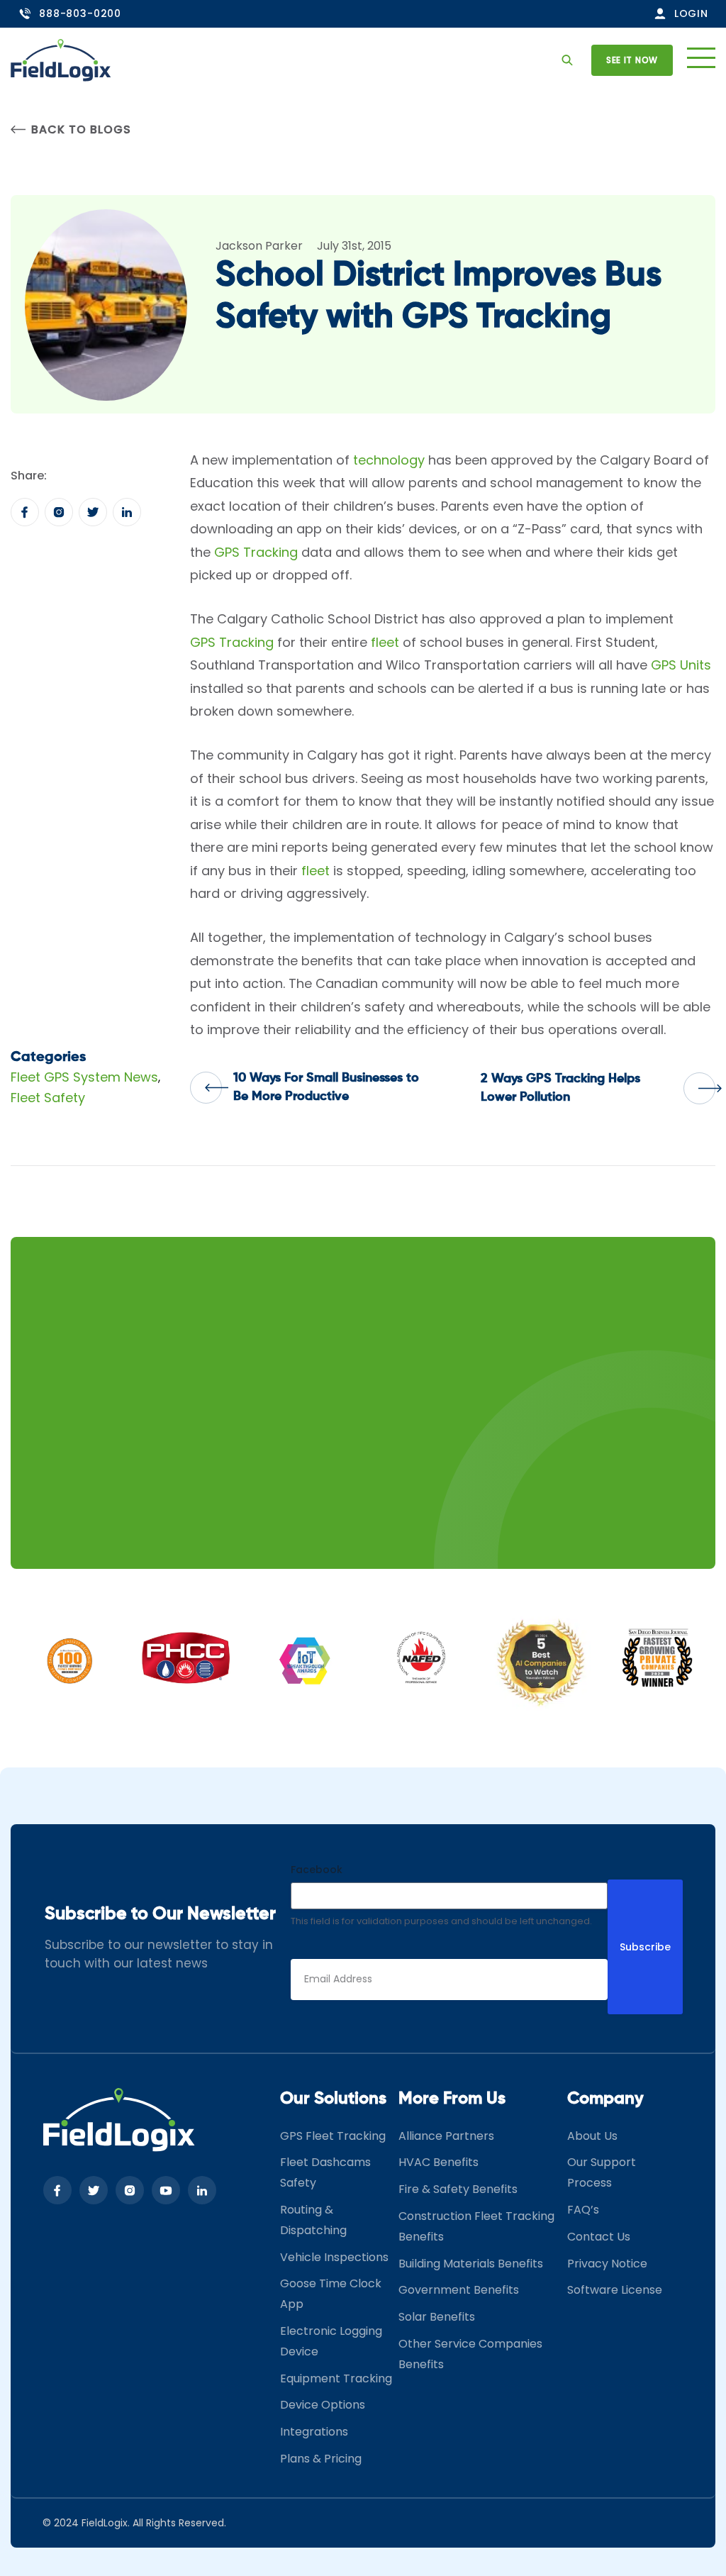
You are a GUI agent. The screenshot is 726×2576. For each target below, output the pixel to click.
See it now (632, 60)
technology (389, 460)
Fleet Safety (48, 1098)
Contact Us (599, 2237)
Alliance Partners (446, 2136)
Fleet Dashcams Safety (325, 2172)
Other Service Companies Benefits (470, 2354)
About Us (592, 2136)
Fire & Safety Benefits (458, 2189)
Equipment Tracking (336, 2378)
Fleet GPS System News (84, 1077)
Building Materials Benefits (471, 2264)
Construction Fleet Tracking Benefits (476, 2226)
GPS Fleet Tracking (333, 2136)
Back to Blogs (81, 129)
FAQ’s (583, 2210)
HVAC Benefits (439, 2162)
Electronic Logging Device (331, 2341)
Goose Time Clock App (331, 2294)
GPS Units (681, 665)
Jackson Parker (259, 246)
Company (605, 2099)
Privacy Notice (607, 2264)
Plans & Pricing (321, 2459)
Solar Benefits (437, 2317)
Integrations (314, 2432)
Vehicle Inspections (334, 2257)
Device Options (323, 2405)
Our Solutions (333, 2099)
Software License (615, 2290)
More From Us (452, 2099)
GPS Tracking (256, 552)
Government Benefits (459, 2290)
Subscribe (645, 1947)
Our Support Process (602, 2172)
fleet (385, 642)
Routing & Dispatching (313, 2220)
